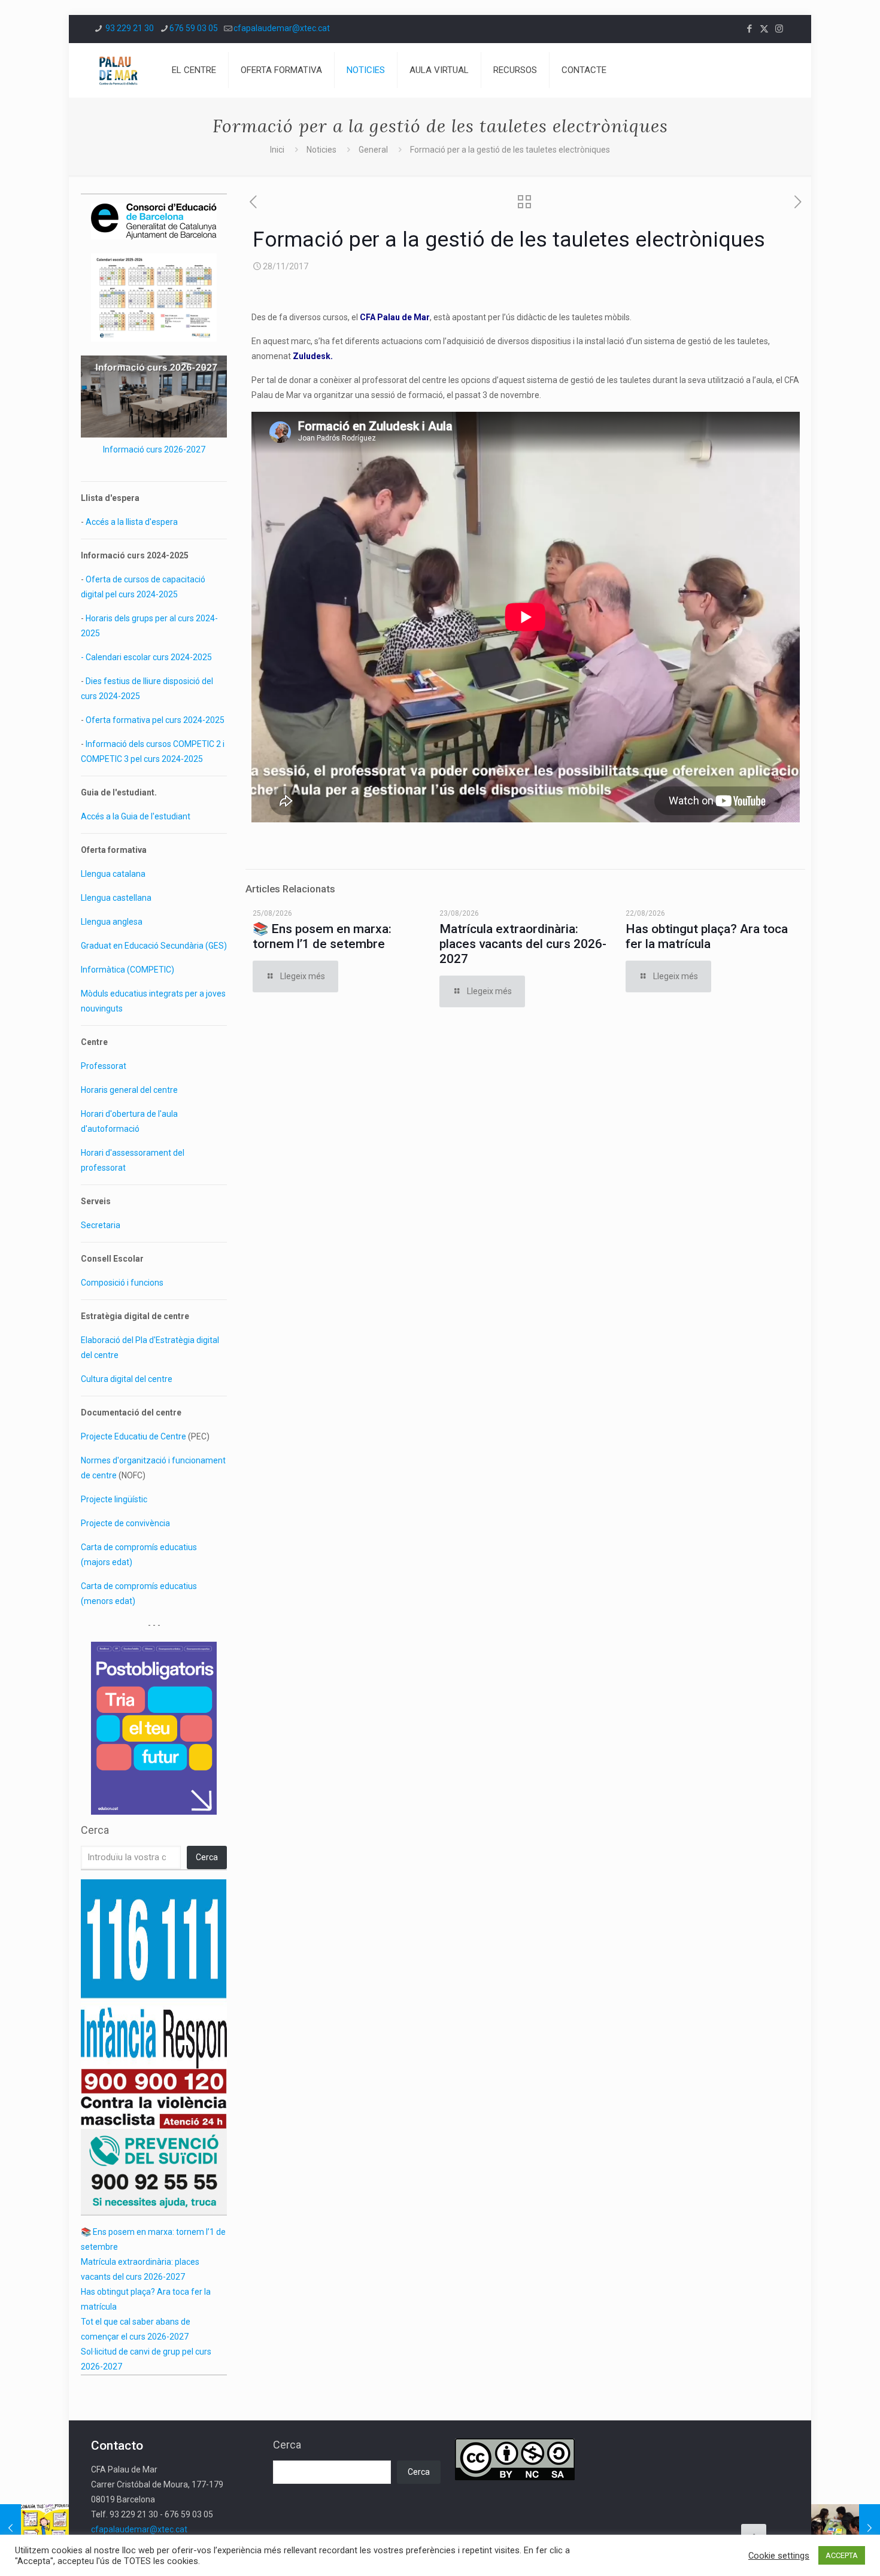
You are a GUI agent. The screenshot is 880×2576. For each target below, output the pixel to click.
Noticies (321, 150)
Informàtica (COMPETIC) (128, 970)
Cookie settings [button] (779, 2556)
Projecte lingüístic (114, 1499)
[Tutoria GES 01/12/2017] (846, 2528)
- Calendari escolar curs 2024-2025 (146, 657)
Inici (277, 150)
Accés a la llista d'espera (132, 522)
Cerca (95, 1830)
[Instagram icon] (779, 29)
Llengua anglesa (112, 922)
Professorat (104, 1066)
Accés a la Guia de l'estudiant (136, 816)
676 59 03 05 (194, 28)
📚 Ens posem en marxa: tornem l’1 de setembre (322, 936)
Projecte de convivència (125, 1523)
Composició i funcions (122, 1283)
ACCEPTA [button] (842, 2555)
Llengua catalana (113, 874)
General (373, 150)
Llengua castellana (116, 898)
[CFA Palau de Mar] (118, 70)
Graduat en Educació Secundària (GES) (154, 946)
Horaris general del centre (129, 1090)
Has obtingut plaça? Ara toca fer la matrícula (707, 936)
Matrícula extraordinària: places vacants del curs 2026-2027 (523, 944)
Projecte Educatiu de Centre (133, 1436)
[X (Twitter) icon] (764, 29)
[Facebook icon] (749, 29)
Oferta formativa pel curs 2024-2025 (155, 720)
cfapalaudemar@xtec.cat (282, 28)
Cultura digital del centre (127, 1379)
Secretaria (101, 1225)
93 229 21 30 (129, 28)
